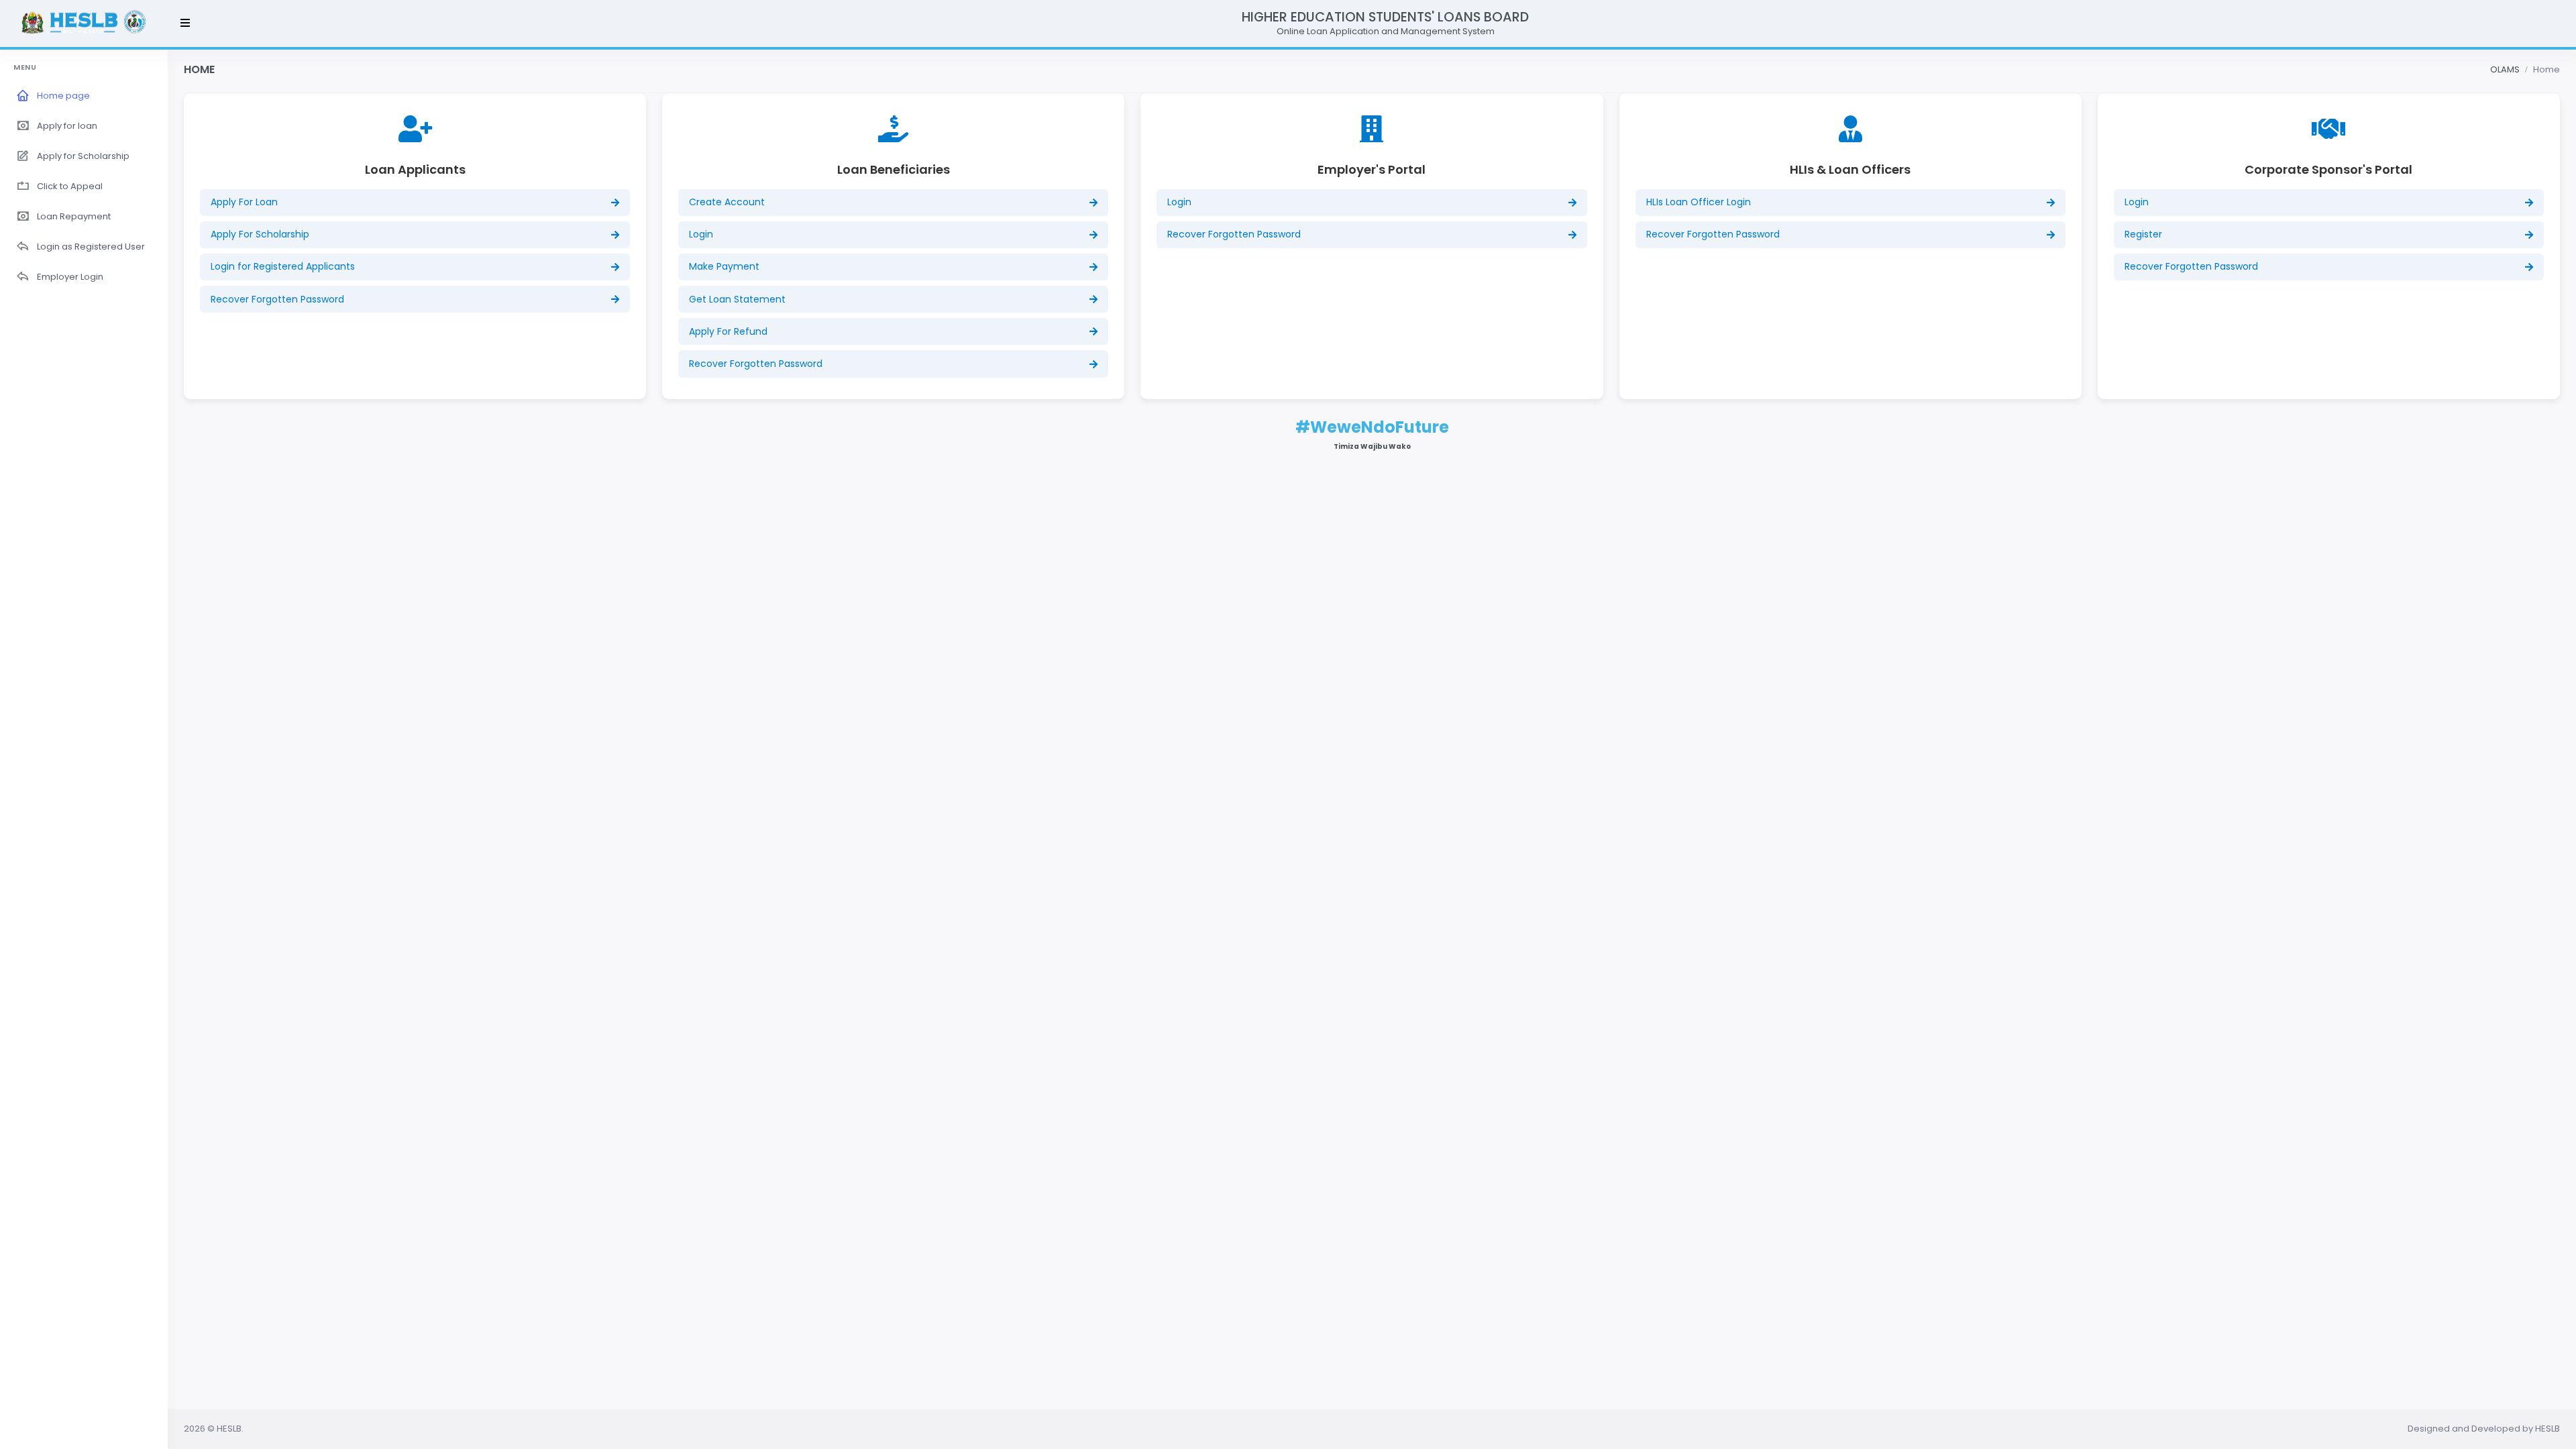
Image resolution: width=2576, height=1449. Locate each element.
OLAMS (2505, 69)
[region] (84, 748)
